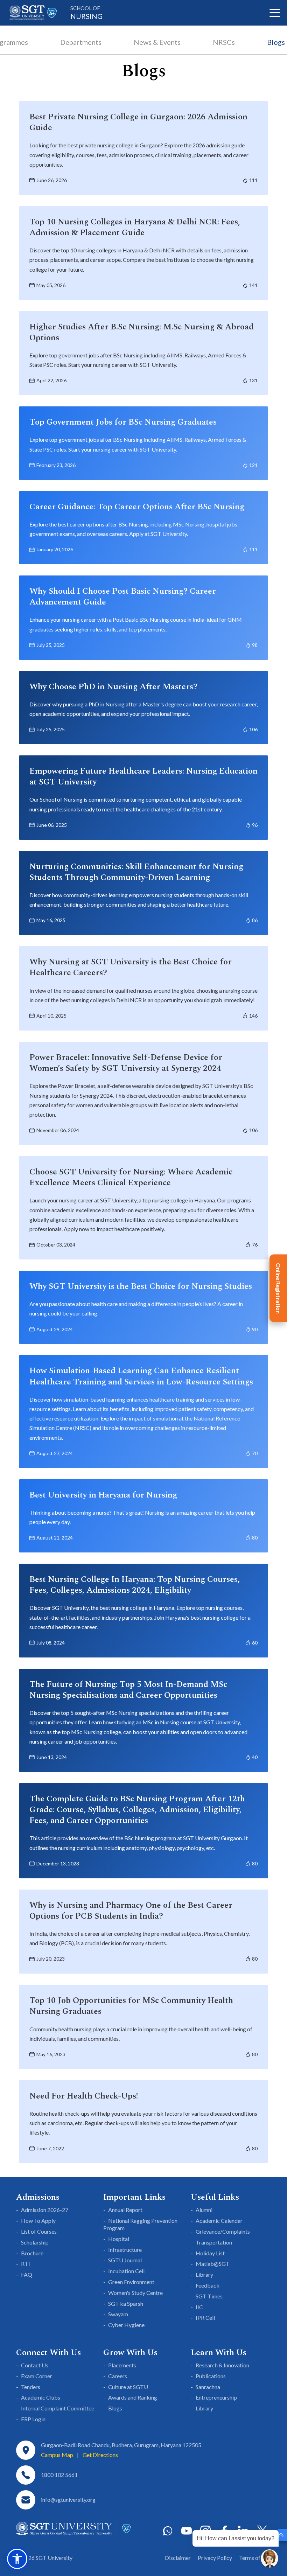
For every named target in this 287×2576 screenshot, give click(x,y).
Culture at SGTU (128, 2387)
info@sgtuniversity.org (68, 2500)
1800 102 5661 (59, 2475)
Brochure (32, 2253)
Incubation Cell (126, 2271)
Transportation (214, 2242)
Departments (81, 42)
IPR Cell (205, 2317)
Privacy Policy (215, 2558)
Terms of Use (255, 2558)
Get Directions (100, 2455)
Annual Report (125, 2210)
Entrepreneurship (216, 2397)
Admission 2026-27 (45, 2210)
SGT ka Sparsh (126, 2303)
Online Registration (278, 1288)
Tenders (31, 2387)
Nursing (86, 13)
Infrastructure (125, 2250)
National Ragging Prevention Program (140, 2224)
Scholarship (35, 2242)
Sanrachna (208, 2387)
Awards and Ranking (133, 2397)
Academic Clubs (41, 2397)
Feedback (208, 2285)
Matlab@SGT (213, 2264)
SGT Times (209, 2296)
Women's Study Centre (135, 2293)
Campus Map (57, 2455)
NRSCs (224, 42)
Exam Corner (37, 2376)
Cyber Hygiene (126, 2325)
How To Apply (38, 2221)
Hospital (119, 2239)
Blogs (276, 42)
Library (204, 2274)
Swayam (118, 2314)
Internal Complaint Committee (58, 2408)
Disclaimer (178, 2558)
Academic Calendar (219, 2221)
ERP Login (33, 2419)
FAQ (27, 2274)
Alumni (204, 2210)
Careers (118, 2376)
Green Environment (131, 2282)
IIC (199, 2307)
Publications (211, 2376)
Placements (122, 2365)
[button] (17, 2559)
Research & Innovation (222, 2365)
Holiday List (210, 2253)
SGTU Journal (125, 2260)
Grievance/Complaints (223, 2231)
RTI (26, 2264)
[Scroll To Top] (281, 2535)
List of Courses (39, 2231)
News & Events (157, 42)
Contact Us (35, 2365)
